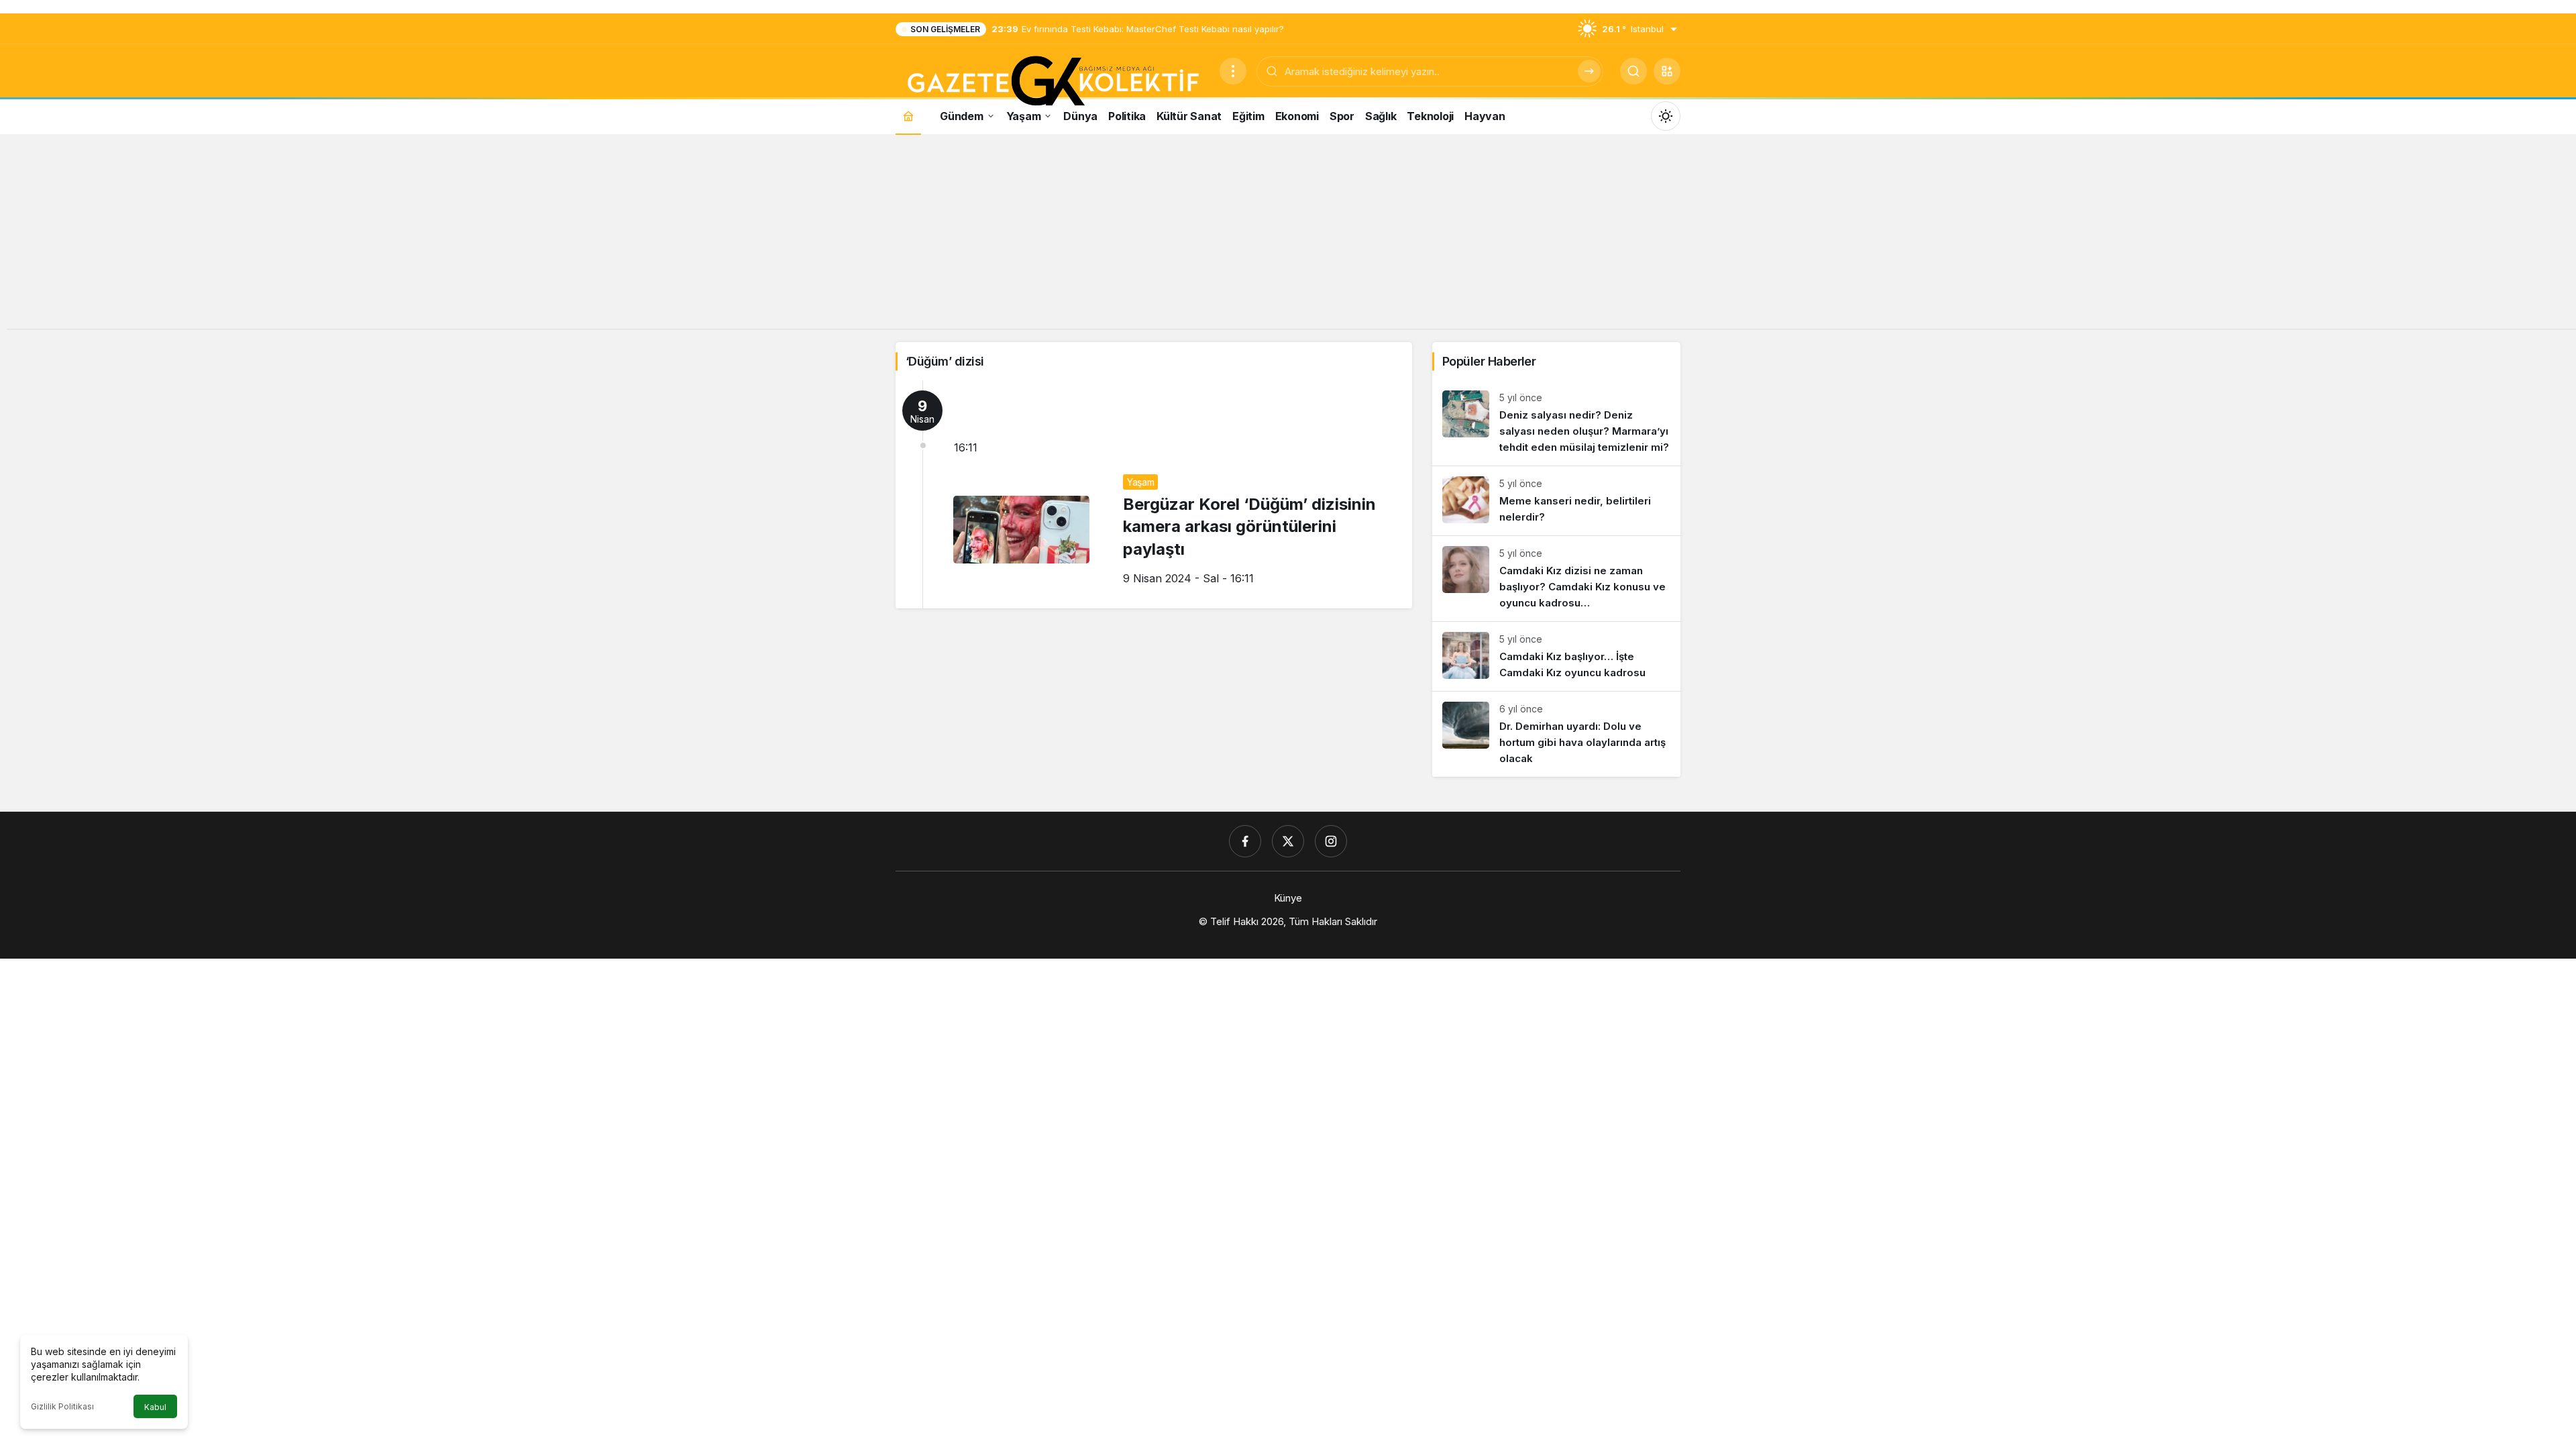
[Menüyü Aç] (1233, 71)
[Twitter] (1288, 841)
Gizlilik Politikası (62, 1406)
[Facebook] (1245, 841)
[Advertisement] (1288, 235)
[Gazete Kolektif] (1052, 82)
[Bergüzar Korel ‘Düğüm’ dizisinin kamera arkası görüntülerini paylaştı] (1154, 494)
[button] (1667, 71)
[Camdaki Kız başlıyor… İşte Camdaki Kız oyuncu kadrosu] (1556, 656)
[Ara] (1589, 71)
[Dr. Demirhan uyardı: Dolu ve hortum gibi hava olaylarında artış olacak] (1556, 734)
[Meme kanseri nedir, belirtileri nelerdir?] (1556, 501)
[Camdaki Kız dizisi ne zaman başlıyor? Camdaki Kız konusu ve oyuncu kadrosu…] (1556, 579)
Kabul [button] (155, 1407)
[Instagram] (1331, 841)
